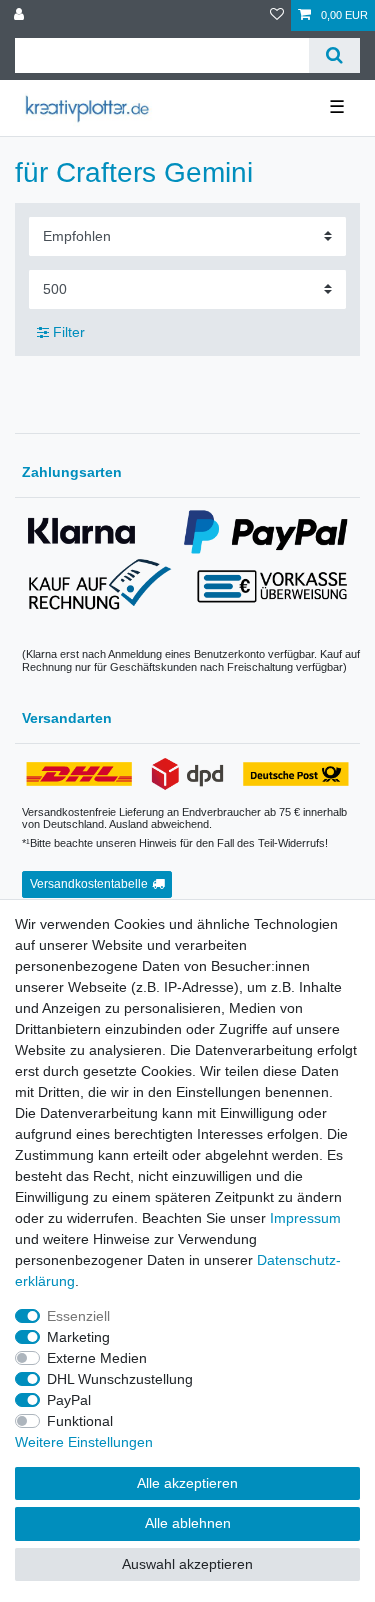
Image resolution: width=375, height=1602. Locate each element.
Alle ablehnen (188, 1523)
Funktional (80, 1421)
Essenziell (78, 1316)
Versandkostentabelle (89, 884)
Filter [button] (69, 332)
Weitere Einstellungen (84, 1442)
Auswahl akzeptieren (187, 1564)
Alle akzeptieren (187, 1483)
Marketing (78, 1337)
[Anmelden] (21, 15)
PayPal (69, 1400)
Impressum (305, 1218)
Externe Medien (97, 1358)
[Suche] (334, 55)
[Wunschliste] (277, 15)
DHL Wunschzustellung (120, 1379)
